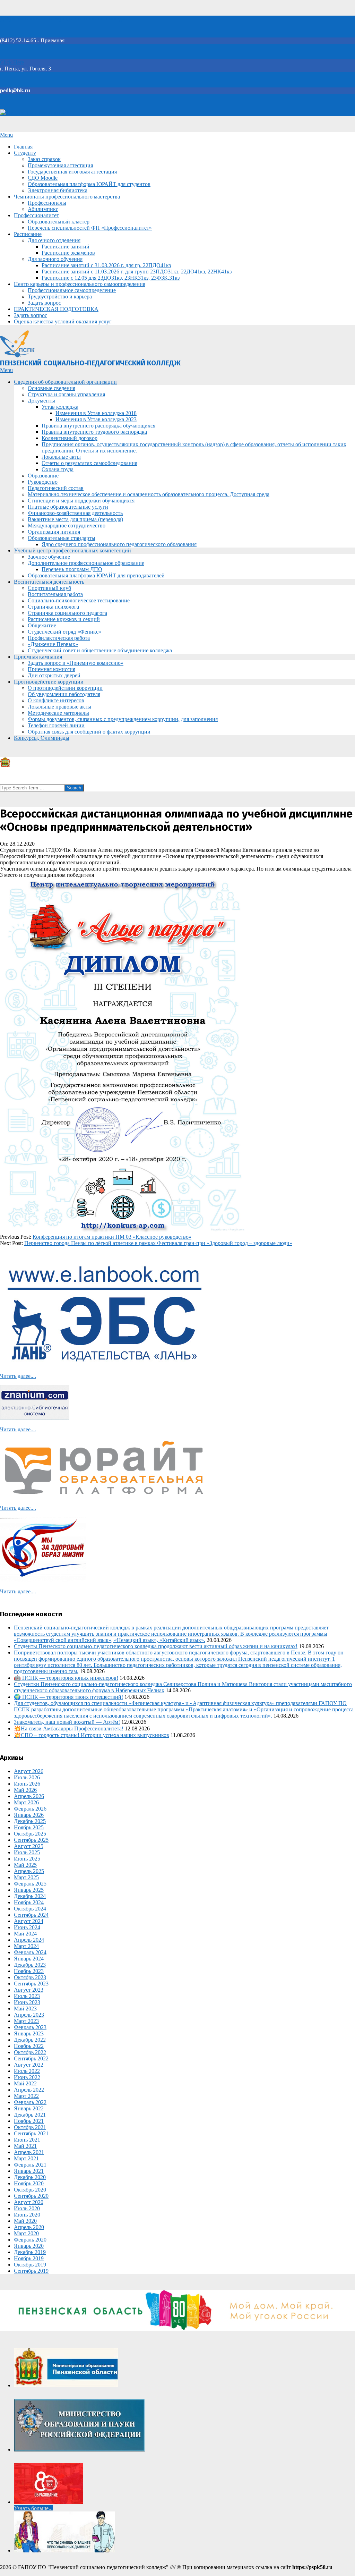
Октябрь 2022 (30, 2052)
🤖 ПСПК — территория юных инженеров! (66, 1678)
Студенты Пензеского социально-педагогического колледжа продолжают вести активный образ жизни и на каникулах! (156, 1646)
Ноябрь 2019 (29, 2258)
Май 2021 (25, 2146)
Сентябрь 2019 (31, 2271)
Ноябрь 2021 (29, 2121)
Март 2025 (26, 1877)
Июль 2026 (27, 1777)
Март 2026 (26, 1802)
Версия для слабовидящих (37, 113)
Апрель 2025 (29, 1871)
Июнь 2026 (27, 1784)
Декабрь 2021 (30, 2115)
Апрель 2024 (29, 1940)
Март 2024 (26, 1946)
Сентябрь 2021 (31, 2133)
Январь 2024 (29, 1959)
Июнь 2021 (27, 2140)
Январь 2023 (29, 2033)
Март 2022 (26, 2096)
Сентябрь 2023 (31, 1984)
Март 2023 (26, 2021)
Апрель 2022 (29, 2090)
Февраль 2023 (30, 2027)
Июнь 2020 (27, 2215)
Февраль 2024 (30, 1952)
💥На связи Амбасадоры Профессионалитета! (69, 1728)
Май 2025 (25, 1865)
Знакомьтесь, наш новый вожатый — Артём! (67, 1722)
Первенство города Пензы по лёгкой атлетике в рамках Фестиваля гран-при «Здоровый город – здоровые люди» (158, 1243)
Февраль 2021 (30, 2165)
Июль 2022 (27, 2071)
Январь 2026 (29, 1815)
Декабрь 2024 (30, 1896)
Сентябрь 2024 (31, 1915)
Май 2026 (25, 1790)
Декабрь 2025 (30, 1821)
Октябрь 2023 (30, 1977)
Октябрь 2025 (30, 1834)
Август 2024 (29, 1921)
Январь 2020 (29, 2246)
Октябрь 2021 (30, 2127)
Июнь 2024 (27, 1927)
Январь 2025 (29, 1890)
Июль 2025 (27, 1852)
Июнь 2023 (27, 2002)
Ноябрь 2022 (29, 2046)
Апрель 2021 (29, 2152)
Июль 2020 (27, 2208)
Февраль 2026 (30, 1809)
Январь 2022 (29, 2108)
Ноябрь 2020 (29, 2183)
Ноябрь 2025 (29, 1827)
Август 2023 (29, 1990)
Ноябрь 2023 (29, 1971)
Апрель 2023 (29, 2015)
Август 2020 (29, 2202)
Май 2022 (25, 2083)
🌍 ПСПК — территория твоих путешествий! (68, 1697)
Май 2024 (25, 1934)
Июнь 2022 (27, 2077)
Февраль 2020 (30, 2240)
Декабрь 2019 (30, 2252)
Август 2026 (29, 1771)
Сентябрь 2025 (31, 1840)
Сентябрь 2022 (31, 2058)
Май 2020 (25, 2221)
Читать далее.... (18, 1376)
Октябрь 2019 (30, 2265)
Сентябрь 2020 (31, 2196)
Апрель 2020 (29, 2227)
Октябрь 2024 (30, 1909)
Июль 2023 (27, 1996)
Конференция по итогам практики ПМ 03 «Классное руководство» (112, 1237)
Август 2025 (29, 1846)
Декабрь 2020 (30, 2177)
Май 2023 (25, 2009)
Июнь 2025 (27, 1859)
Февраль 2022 (30, 2102)
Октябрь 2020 (30, 2190)
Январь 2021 (29, 2171)
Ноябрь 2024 (29, 1902)
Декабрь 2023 (30, 1965)
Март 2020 (26, 2233)
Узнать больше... (33, 2508)
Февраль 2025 (30, 1884)
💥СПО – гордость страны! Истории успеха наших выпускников (92, 1735)
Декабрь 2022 (30, 2040)
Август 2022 (29, 2065)
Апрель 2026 (29, 1796)
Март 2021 (26, 2158)
